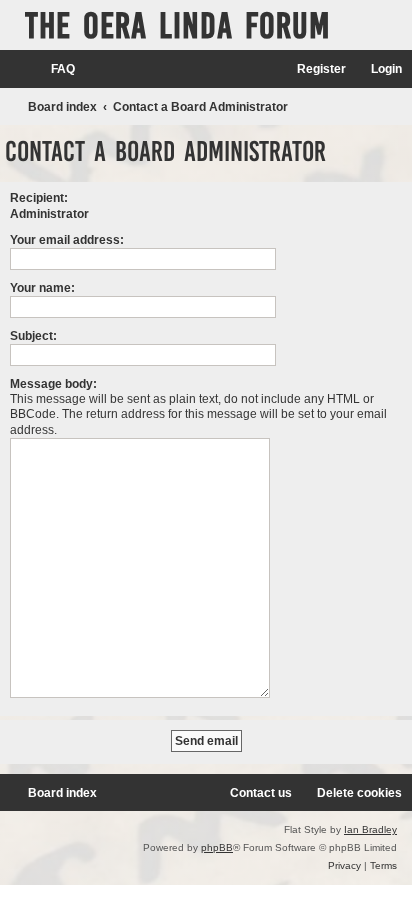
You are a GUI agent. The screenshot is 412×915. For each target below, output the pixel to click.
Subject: (33, 336)
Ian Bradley (370, 829)
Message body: (53, 384)
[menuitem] (54, 69)
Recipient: (39, 198)
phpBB (217, 847)
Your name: (42, 288)
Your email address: (67, 240)
